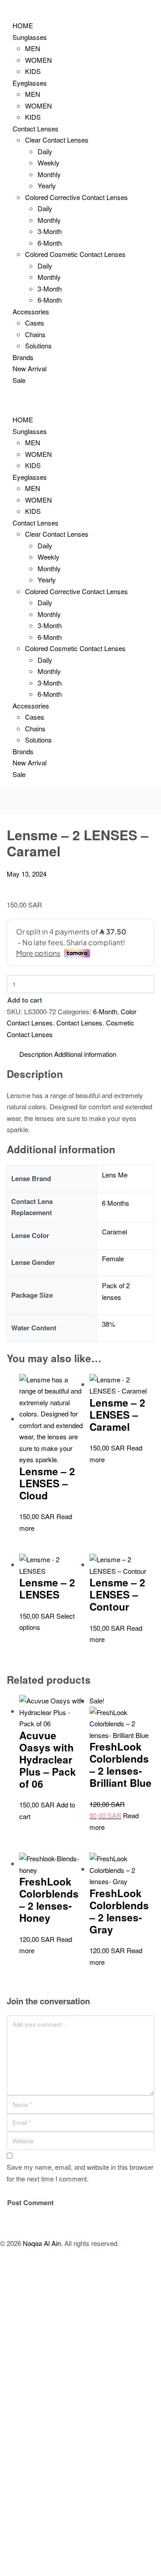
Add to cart (25, 1000)
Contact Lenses (79, 1023)
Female (113, 1258)
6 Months (116, 1203)
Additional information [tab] (85, 1054)
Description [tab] (36, 1054)
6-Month (105, 1011)
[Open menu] (0, 7)
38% (108, 1324)
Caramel (114, 1232)
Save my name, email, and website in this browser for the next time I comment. (80, 2173)
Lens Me (115, 1175)
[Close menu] (0, 401)
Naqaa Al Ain (42, 2243)
